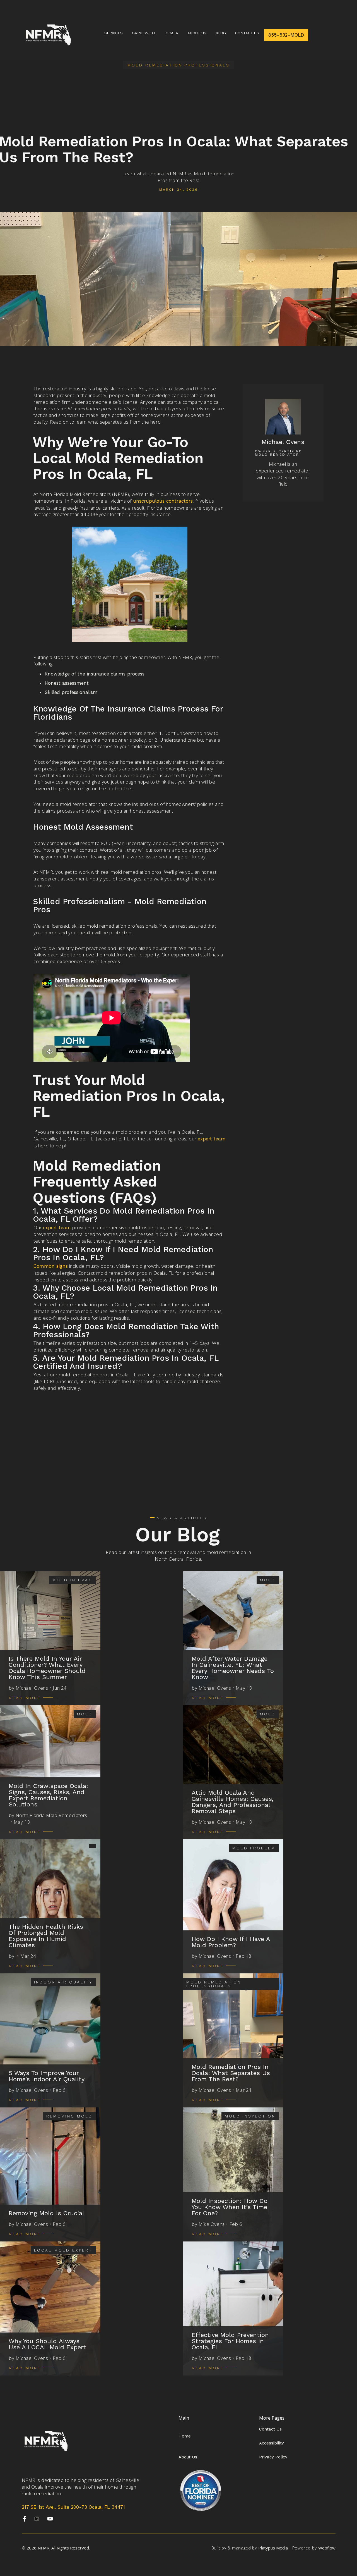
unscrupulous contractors (163, 501)
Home (185, 2436)
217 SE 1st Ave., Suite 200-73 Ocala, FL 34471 (73, 2507)
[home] (48, 35)
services (114, 33)
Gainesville (144, 33)
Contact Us (270, 2429)
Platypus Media (273, 2548)
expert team (212, 1139)
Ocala (172, 33)
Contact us (247, 33)
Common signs (51, 1266)
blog (221, 33)
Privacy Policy (273, 2457)
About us (197, 33)
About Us (188, 2457)
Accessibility (272, 2443)
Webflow (327, 2548)
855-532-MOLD (286, 35)
